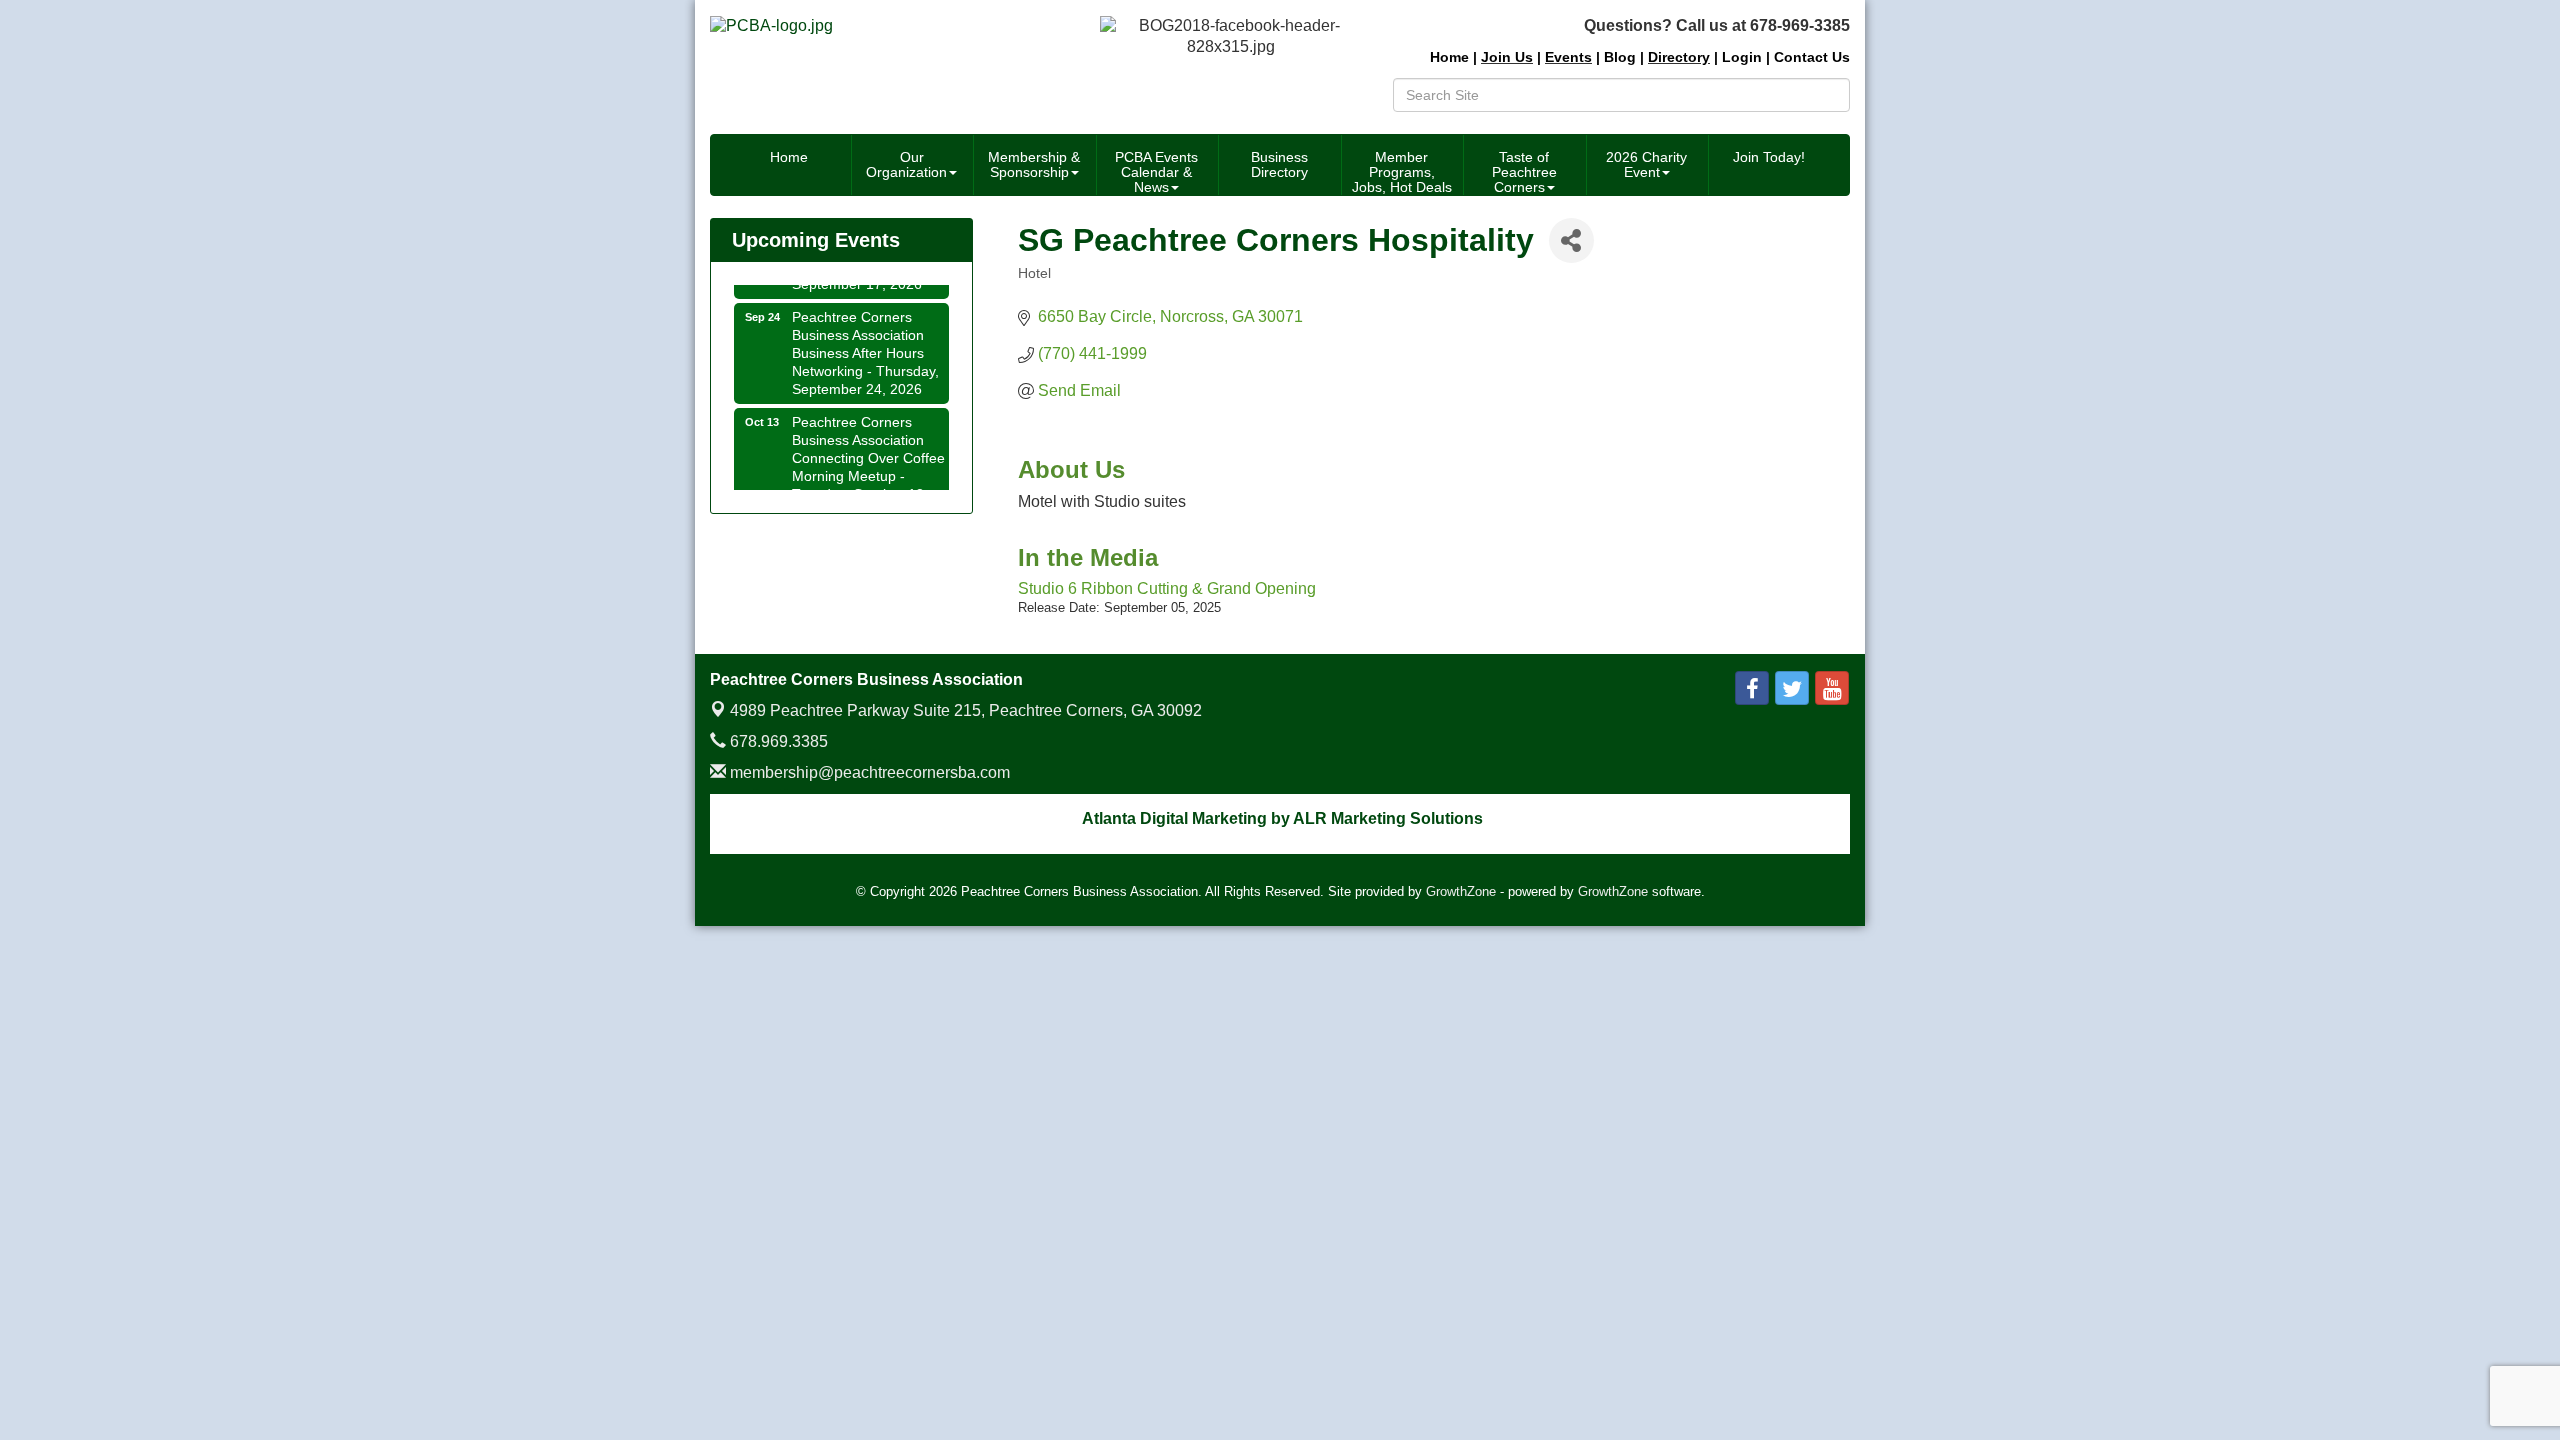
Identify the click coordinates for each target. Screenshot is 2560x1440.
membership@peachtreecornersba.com (868, 772)
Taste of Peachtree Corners (1524, 172)
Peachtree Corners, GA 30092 (966, 710)
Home (789, 157)
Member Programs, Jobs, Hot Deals (1402, 172)
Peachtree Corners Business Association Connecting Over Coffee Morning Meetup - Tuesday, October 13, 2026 (868, 457)
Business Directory (1279, 164)
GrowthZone (1461, 891)
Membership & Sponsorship (1034, 164)
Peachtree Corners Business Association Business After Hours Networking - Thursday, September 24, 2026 (865, 343)
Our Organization (906, 164)
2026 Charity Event (1646, 164)
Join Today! (1769, 157)
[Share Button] (1571, 240)
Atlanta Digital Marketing (1174, 818)
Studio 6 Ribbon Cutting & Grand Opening (1167, 588)
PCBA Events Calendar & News (1156, 172)
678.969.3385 (777, 741)
